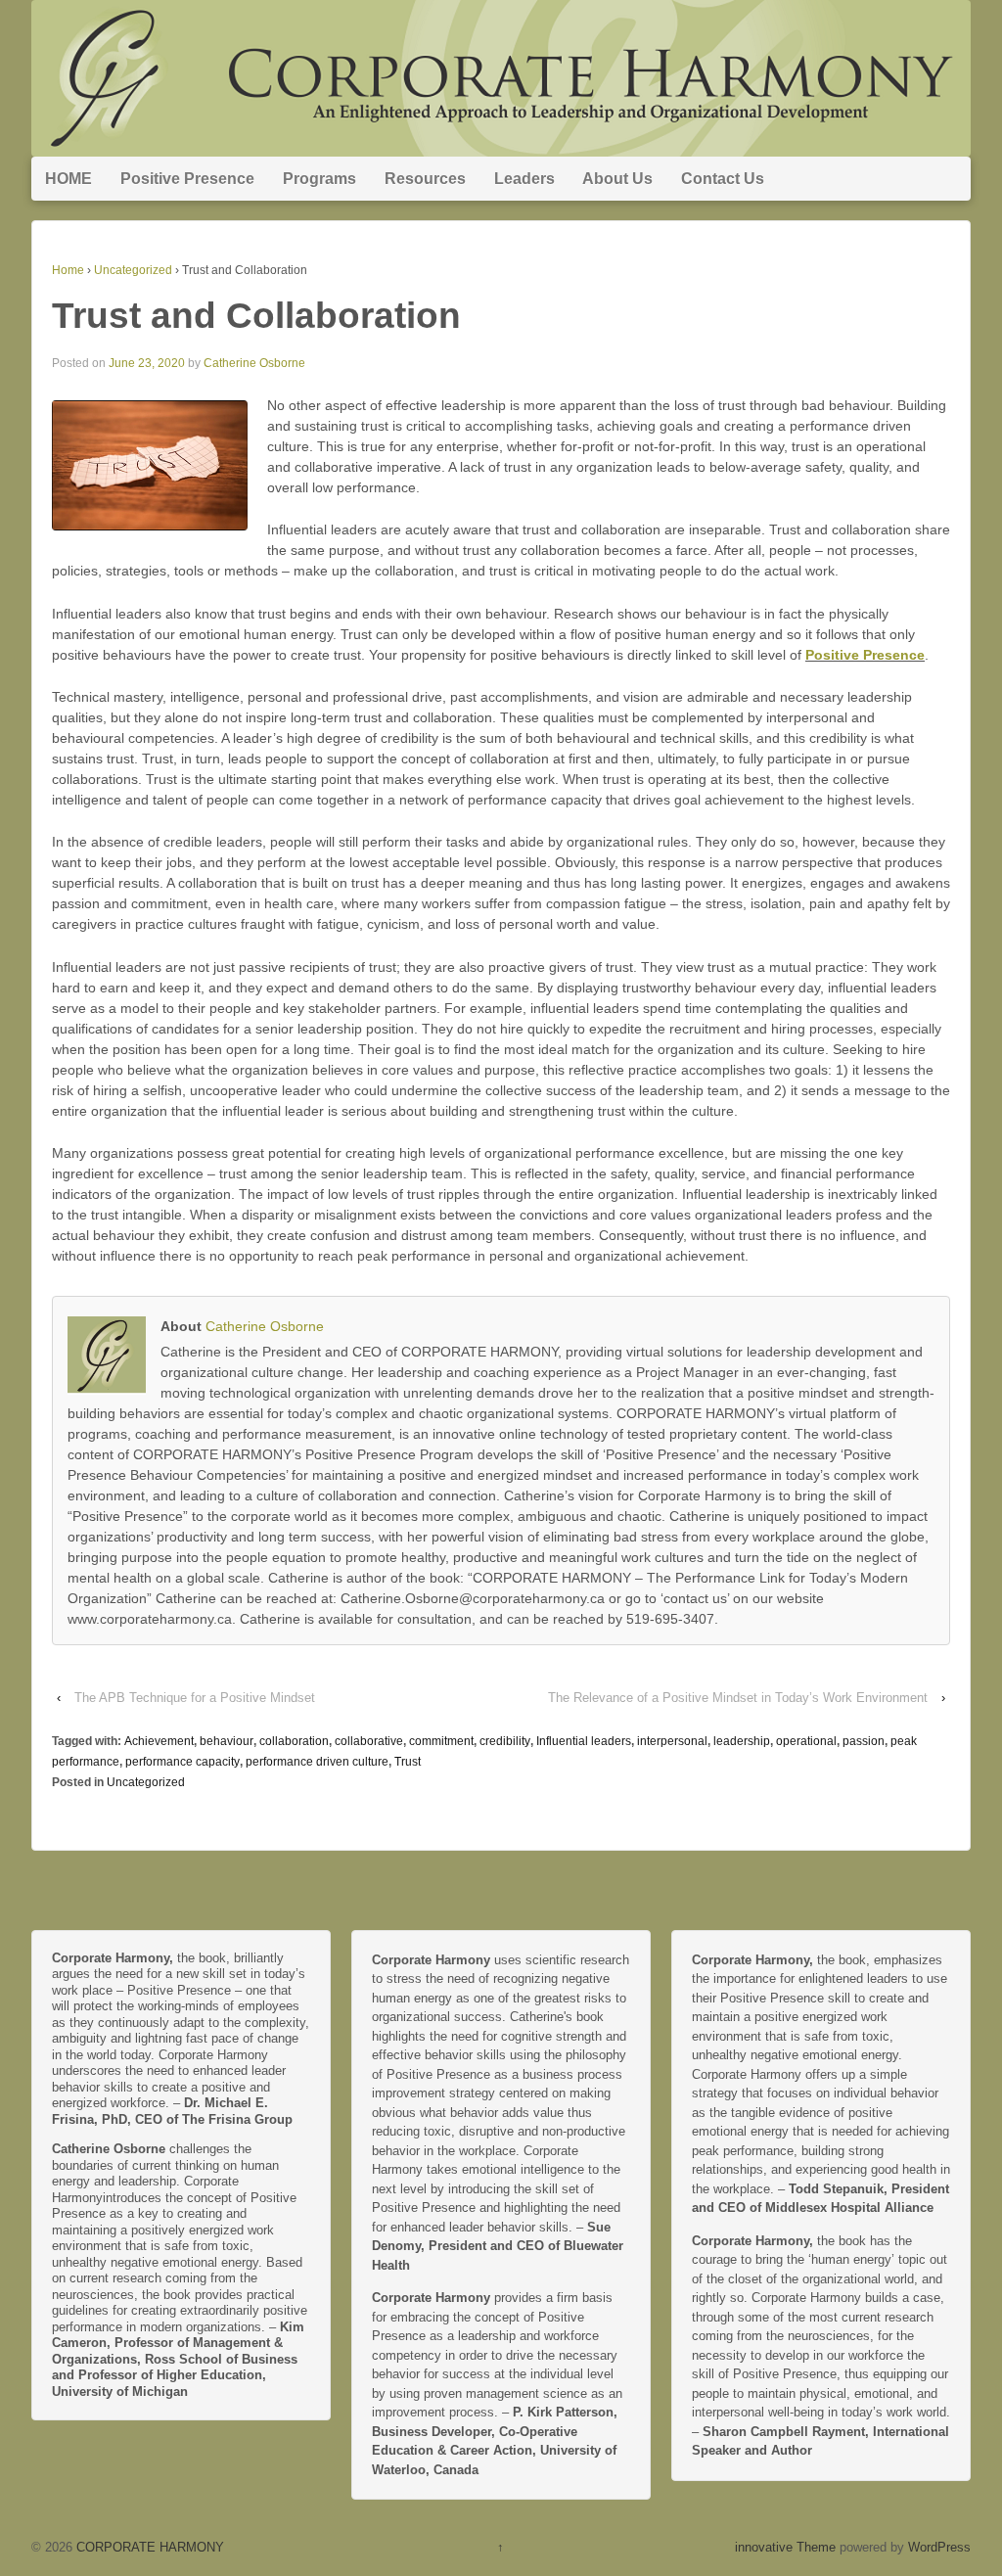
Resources (425, 179)
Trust (408, 1762)
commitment (441, 1741)
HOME (68, 179)
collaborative (369, 1741)
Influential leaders (584, 1741)
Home (68, 270)
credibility (505, 1741)
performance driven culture (317, 1762)
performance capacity (182, 1762)
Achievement (159, 1741)
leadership (742, 1741)
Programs (319, 179)
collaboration (294, 1741)
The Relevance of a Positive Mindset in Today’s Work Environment (738, 1698)
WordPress (939, 2547)
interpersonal (672, 1741)
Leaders (524, 179)
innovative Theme (785, 2547)
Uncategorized (133, 270)
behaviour (227, 1741)
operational (806, 1741)
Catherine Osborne (254, 363)
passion (864, 1741)
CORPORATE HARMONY (148, 2547)
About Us (617, 179)
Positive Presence (187, 179)
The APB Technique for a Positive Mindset (195, 1698)
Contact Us (723, 179)
